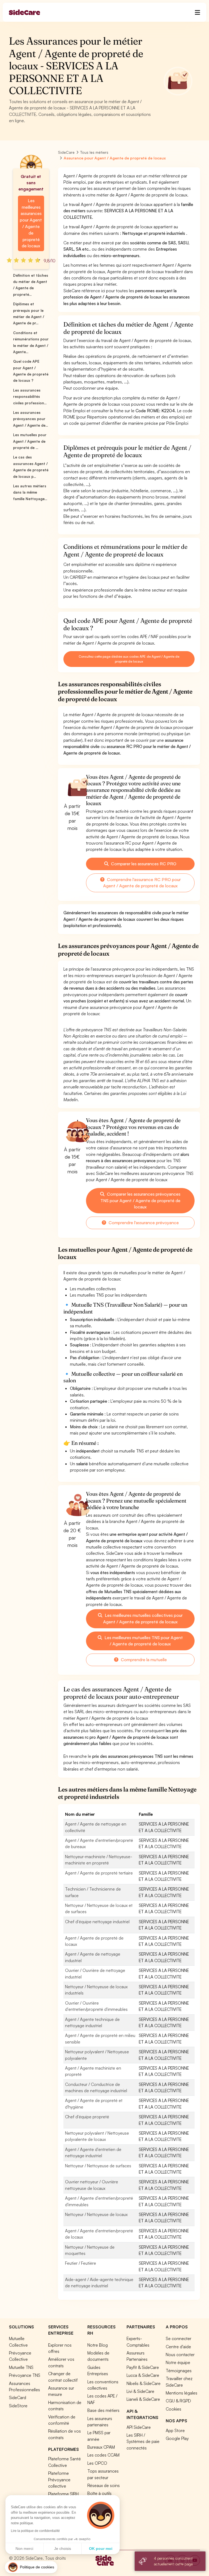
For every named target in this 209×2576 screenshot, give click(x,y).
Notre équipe (178, 2362)
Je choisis (63, 2549)
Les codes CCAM (103, 2455)
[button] (31, 2567)
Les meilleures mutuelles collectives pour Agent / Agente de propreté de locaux (143, 1618)
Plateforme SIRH (63, 2494)
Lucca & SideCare (143, 2375)
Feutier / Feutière (81, 2263)
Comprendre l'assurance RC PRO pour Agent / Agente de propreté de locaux (142, 883)
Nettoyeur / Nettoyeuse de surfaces (98, 2166)
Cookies (173, 2409)
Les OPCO (97, 2463)
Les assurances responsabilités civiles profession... (30, 397)
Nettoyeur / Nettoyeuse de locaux (96, 2214)
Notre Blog (98, 2345)
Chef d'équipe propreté (87, 2117)
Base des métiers (103, 2410)
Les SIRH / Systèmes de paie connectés (143, 2441)
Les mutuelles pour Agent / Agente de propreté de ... (30, 441)
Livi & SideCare (140, 2391)
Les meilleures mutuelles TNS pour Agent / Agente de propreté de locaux (143, 1641)
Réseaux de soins (104, 2485)
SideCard (18, 2398)
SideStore (18, 2406)
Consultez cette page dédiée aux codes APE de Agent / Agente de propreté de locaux (129, 659)
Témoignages (179, 2371)
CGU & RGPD (178, 2401)
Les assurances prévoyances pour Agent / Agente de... (30, 419)
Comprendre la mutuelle (143, 1660)
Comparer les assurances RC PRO (143, 864)
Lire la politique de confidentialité (35, 2531)
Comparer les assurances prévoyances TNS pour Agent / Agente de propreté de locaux (141, 1201)
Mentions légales (182, 2393)
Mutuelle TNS (21, 2367)
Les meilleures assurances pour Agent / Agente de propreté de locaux (31, 223)
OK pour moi (101, 2549)
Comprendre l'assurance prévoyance (143, 1223)
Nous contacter (180, 2355)
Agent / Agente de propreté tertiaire (99, 1873)
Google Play (177, 2438)
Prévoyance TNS (25, 2375)
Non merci (24, 2549)
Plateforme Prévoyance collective (59, 2480)
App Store (175, 2430)
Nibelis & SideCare (144, 2383)
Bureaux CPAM (101, 2447)
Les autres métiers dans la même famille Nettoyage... (30, 492)
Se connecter (179, 2338)
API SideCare (139, 2427)
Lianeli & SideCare (143, 2399)
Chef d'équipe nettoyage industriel (97, 1922)
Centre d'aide (178, 2347)
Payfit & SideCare (143, 2367)
